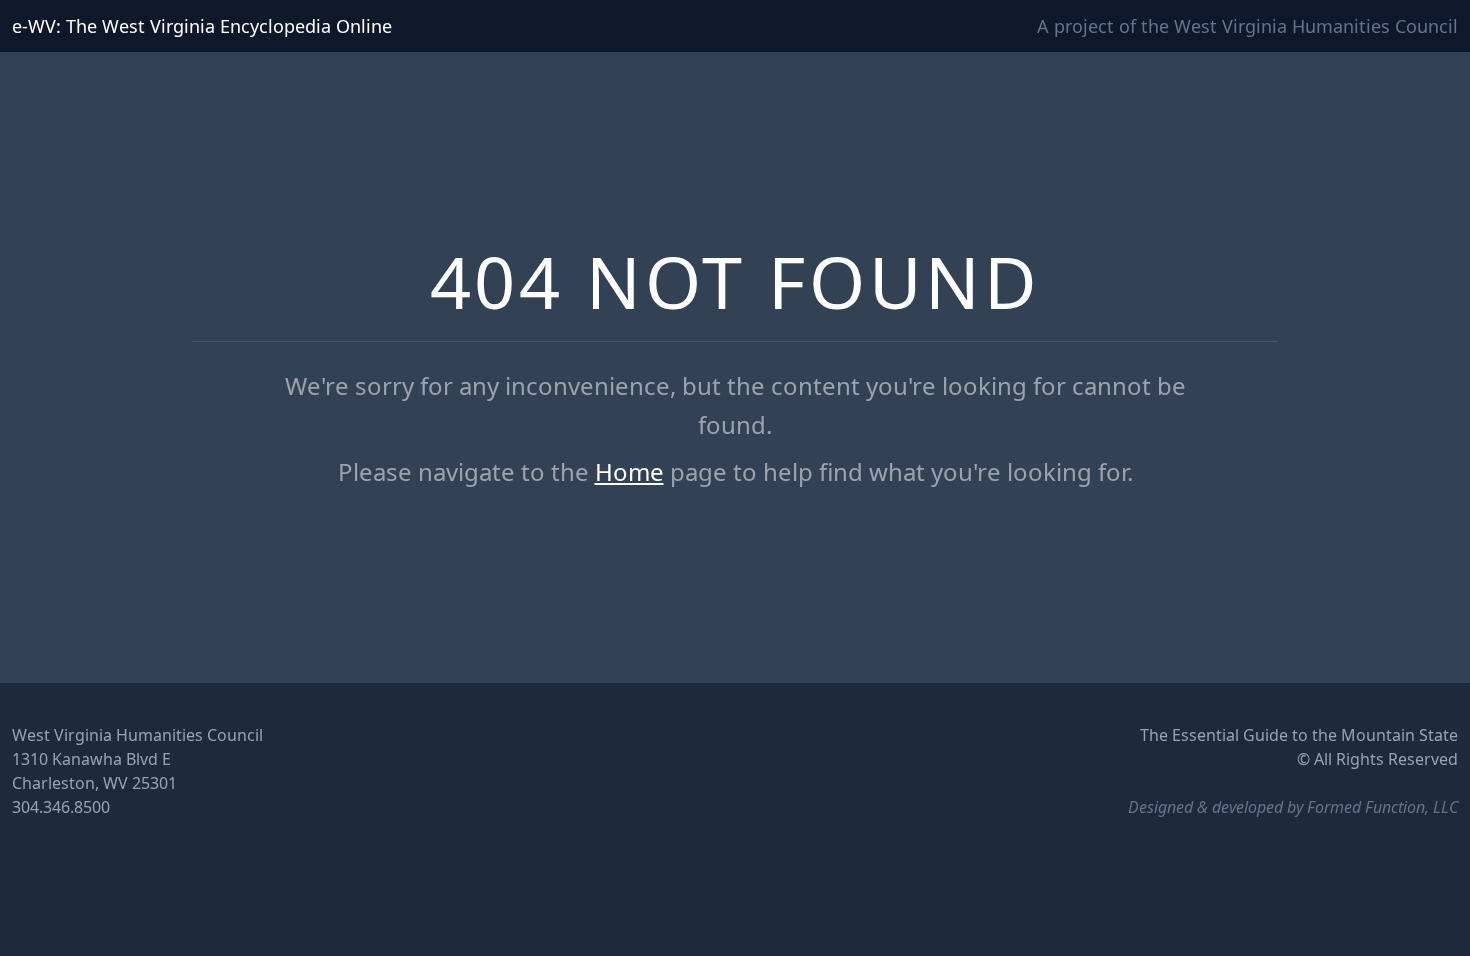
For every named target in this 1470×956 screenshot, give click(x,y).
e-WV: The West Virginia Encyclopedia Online (202, 26)
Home (629, 471)
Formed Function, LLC (1382, 807)
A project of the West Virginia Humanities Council (1247, 26)
